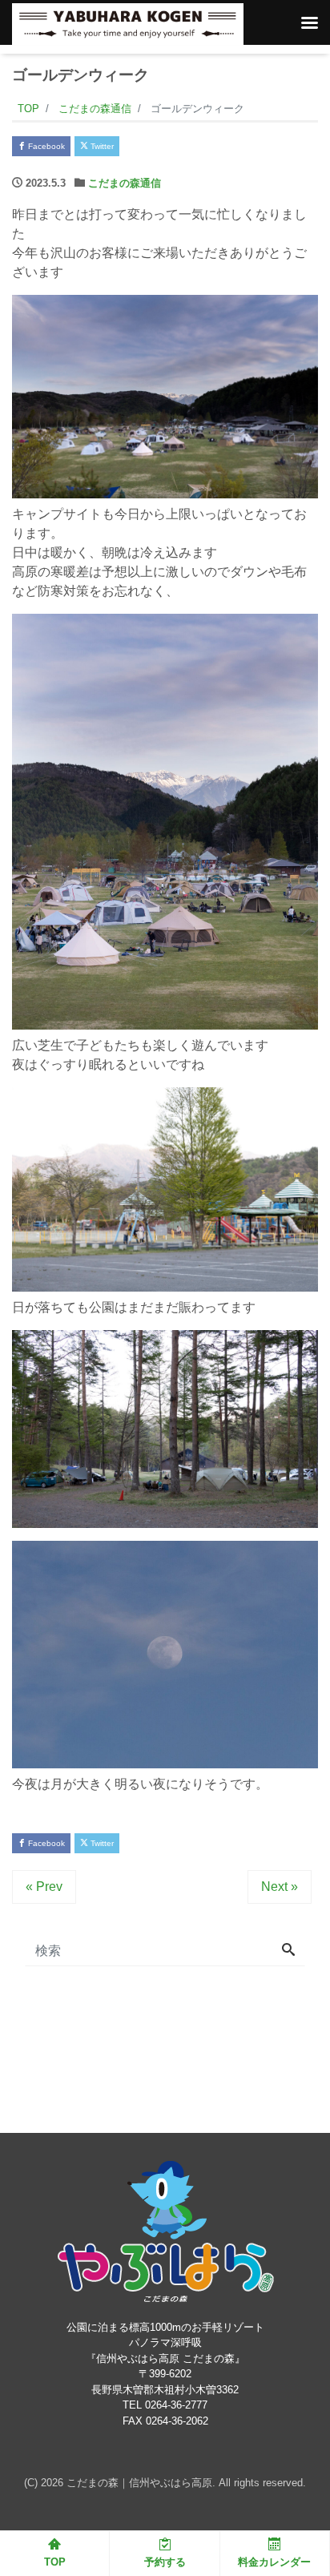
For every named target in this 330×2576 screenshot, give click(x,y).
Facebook (45, 146)
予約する (165, 2562)
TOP (55, 2562)
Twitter (101, 146)
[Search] (288, 1951)
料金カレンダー (274, 2562)
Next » (280, 1887)
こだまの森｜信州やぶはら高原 (139, 2483)
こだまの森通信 (125, 183)
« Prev (44, 1887)
